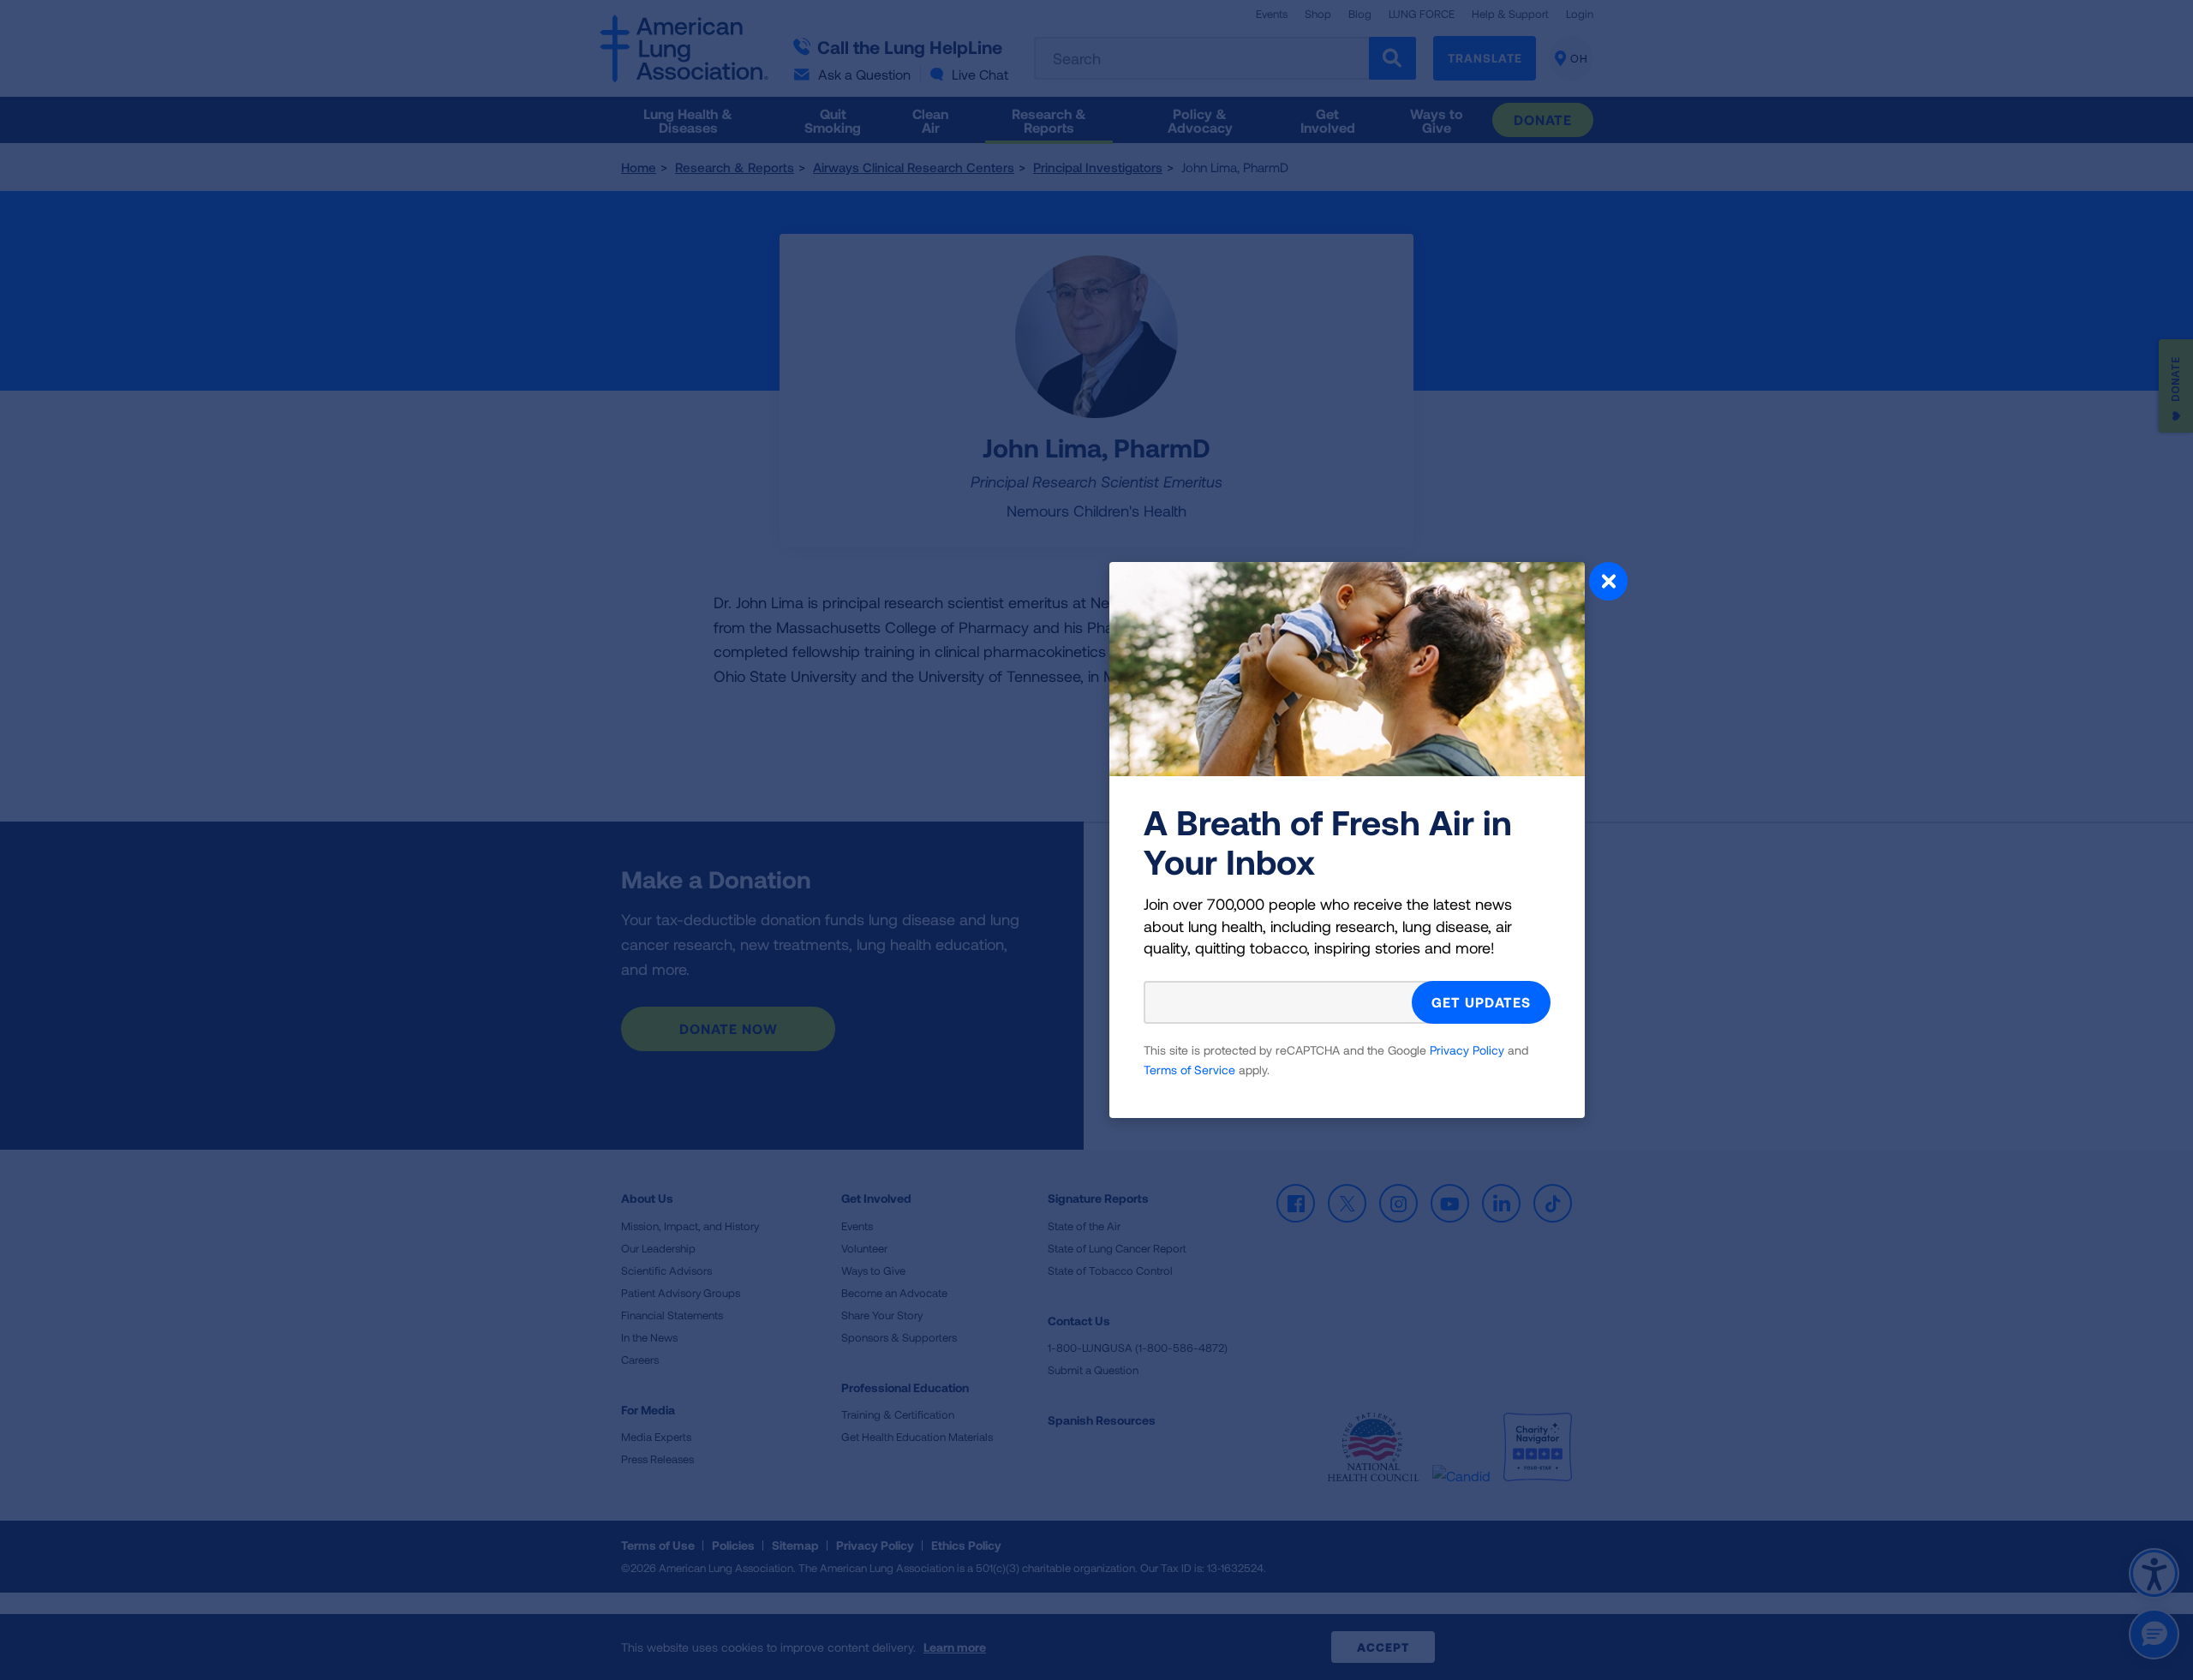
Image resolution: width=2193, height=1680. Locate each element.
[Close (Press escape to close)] (1608, 583)
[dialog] (1096, 840)
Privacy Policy (1467, 1050)
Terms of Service (1189, 1070)
